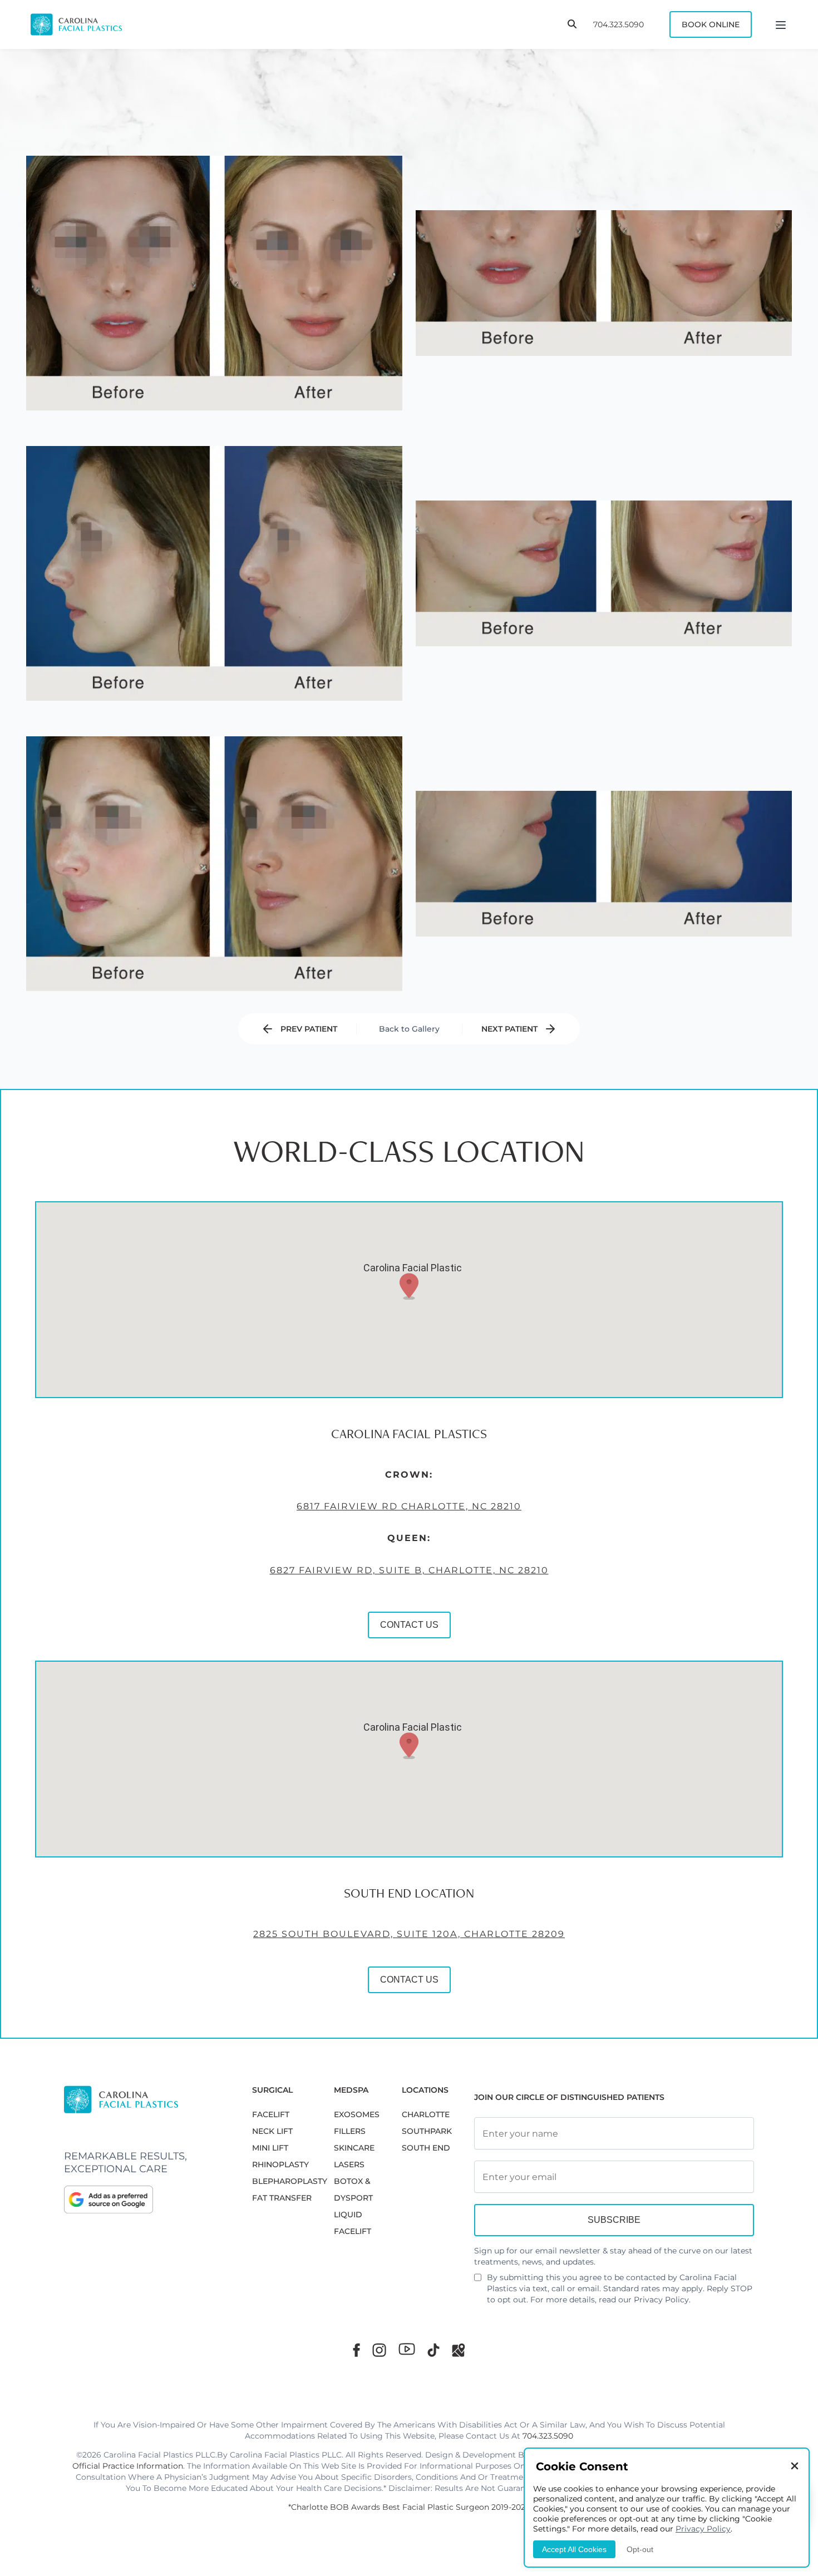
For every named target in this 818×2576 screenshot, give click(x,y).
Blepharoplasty (290, 2181)
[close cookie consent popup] (795, 2467)
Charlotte (426, 2114)
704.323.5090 (619, 24)
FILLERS (350, 2131)
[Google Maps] (459, 2350)
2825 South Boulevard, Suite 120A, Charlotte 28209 (409, 1934)
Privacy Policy (661, 2300)
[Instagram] (379, 2350)
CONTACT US (409, 1625)
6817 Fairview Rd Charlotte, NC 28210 (409, 1506)
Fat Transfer (282, 2198)
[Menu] (781, 24)
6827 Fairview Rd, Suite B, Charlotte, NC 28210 (409, 1570)
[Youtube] (407, 2349)
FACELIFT (271, 2114)
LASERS (349, 2164)
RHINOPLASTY (280, 2164)
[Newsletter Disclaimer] (478, 2282)
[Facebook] (356, 2350)
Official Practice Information (128, 2466)
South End (426, 2148)
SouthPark (427, 2131)
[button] (409, 1286)
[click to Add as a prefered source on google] (147, 2199)
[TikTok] (433, 2350)
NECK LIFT (272, 2131)
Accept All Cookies (574, 2549)
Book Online (711, 24)
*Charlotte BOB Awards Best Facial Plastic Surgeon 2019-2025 (409, 2507)
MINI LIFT (270, 2148)
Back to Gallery (409, 1029)
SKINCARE (354, 2148)
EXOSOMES (357, 2114)
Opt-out (640, 2549)
